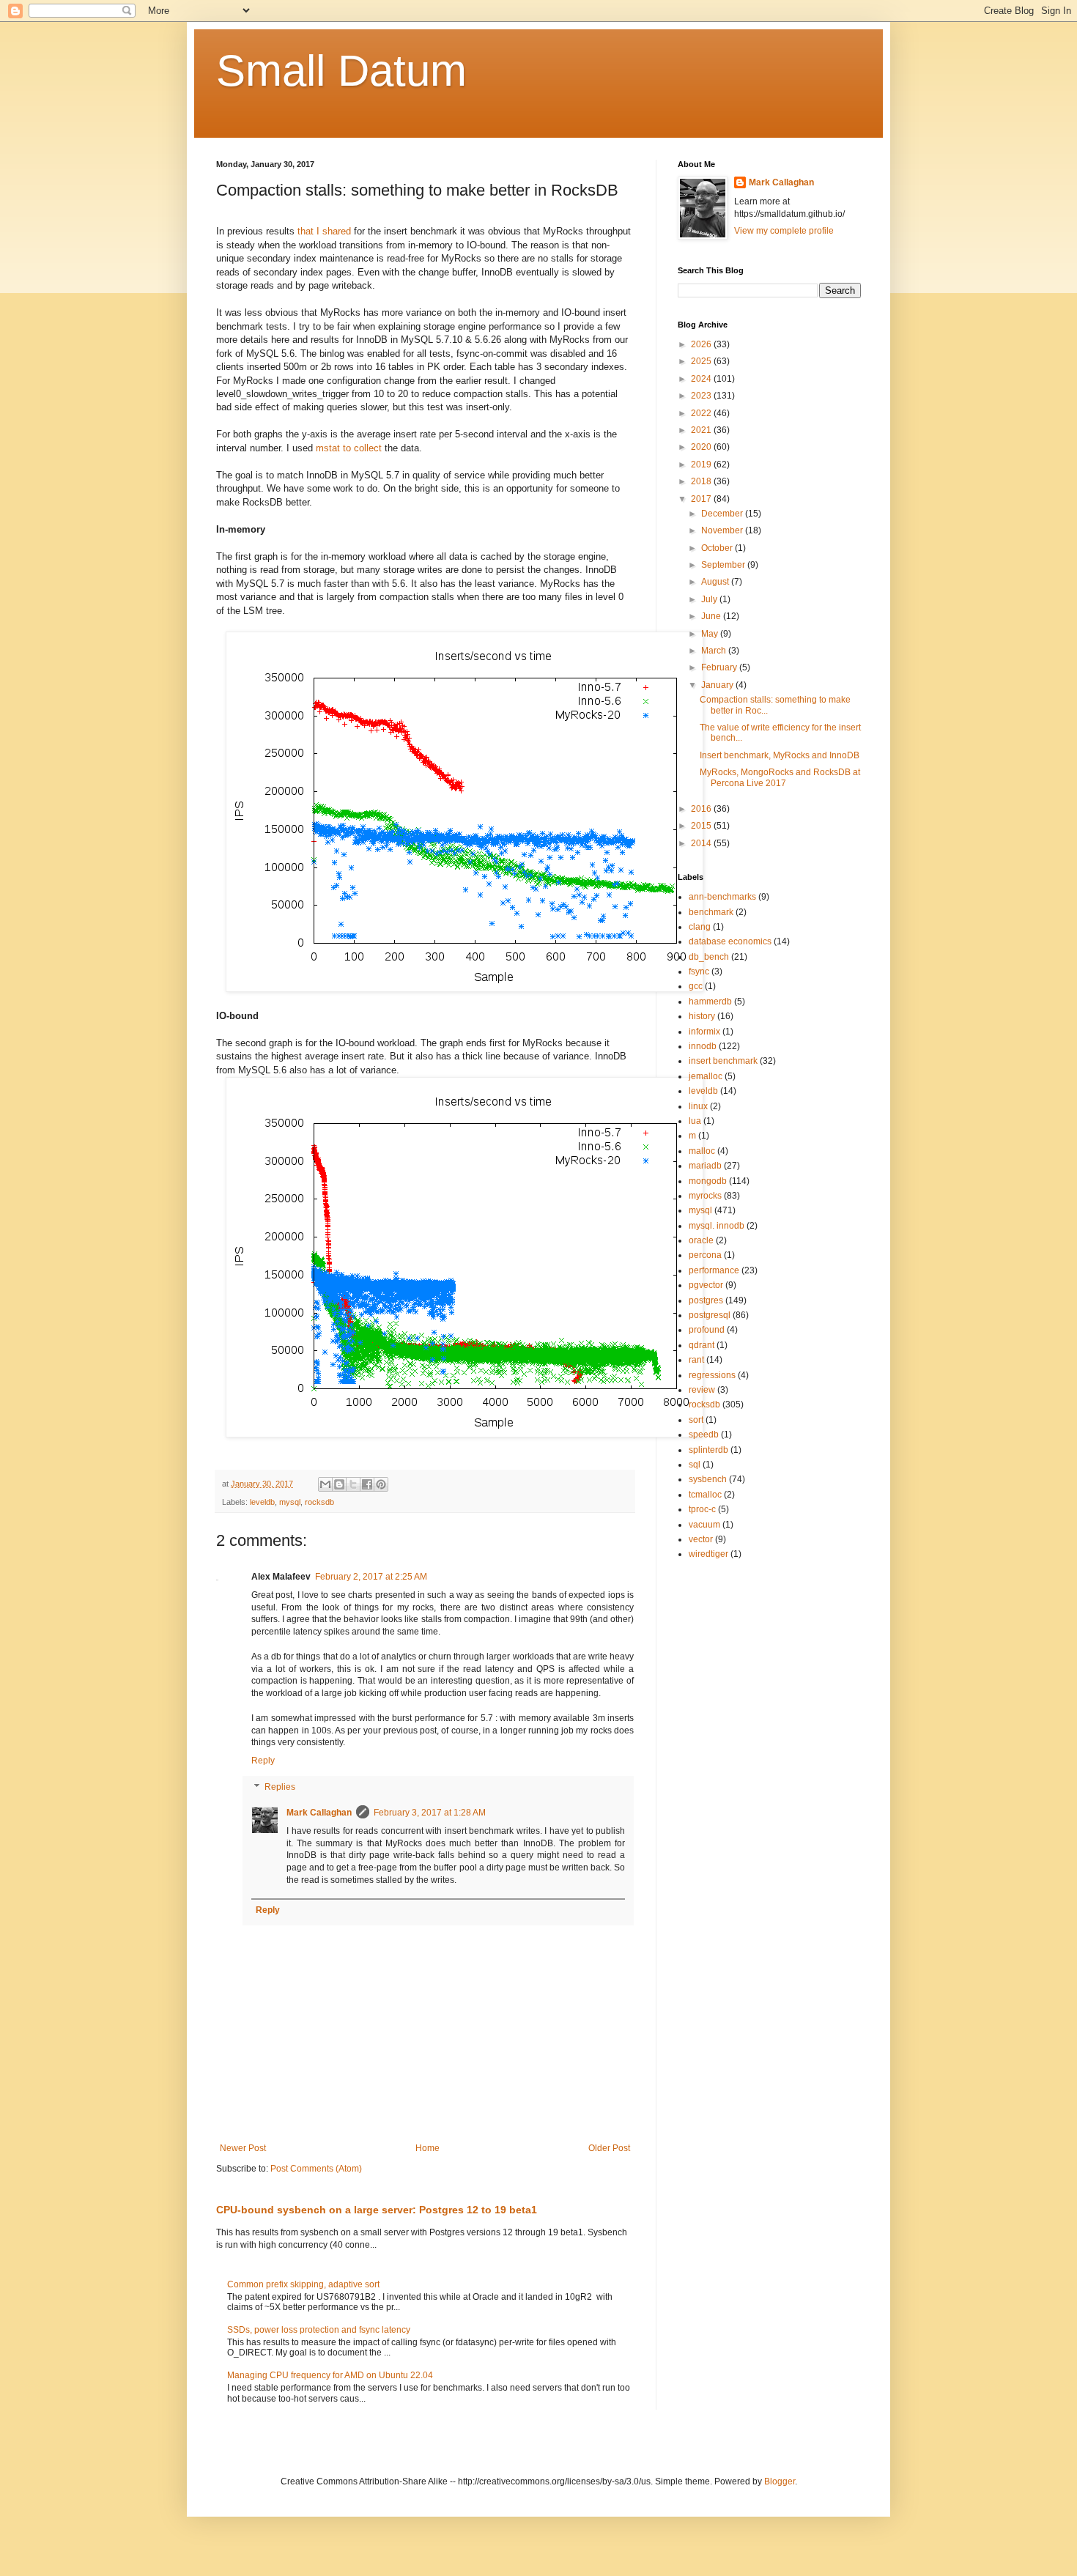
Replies (280, 1787)
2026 (702, 344)
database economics (730, 941)
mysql (290, 1502)
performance (714, 1270)
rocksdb (319, 1502)
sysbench (708, 1479)
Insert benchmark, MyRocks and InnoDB (780, 755)
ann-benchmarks (722, 897)
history (702, 1016)
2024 (702, 379)
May (711, 634)
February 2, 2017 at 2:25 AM (371, 1577)
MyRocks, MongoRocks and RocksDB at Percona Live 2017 (780, 777)
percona (705, 1255)
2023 (702, 396)
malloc (702, 1151)
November (723, 530)
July (710, 599)
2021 (702, 430)
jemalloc (706, 1076)
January (718, 685)
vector (701, 1539)
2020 (702, 447)
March (715, 651)
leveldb (262, 1502)
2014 (702, 843)
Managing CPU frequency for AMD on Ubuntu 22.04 (330, 2375)
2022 (702, 413)
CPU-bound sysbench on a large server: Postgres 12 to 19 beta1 (377, 2210)
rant (696, 1360)
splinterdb (708, 1450)
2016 (702, 809)
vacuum (704, 1525)
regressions (712, 1375)
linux (698, 1106)
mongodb (708, 1181)
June (712, 616)
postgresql (710, 1315)
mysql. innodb (717, 1226)
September (724, 565)
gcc (696, 986)
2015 (702, 826)
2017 (702, 499)
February (720, 667)
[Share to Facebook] (367, 1484)
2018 (702, 481)
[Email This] (325, 1484)
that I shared (324, 231)
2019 (702, 465)
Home (428, 2148)
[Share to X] (353, 1484)
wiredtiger (708, 1554)
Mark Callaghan (319, 1813)
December (723, 514)
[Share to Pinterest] (381, 1484)
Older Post (609, 2148)
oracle (701, 1240)
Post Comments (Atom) (316, 2169)
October (718, 548)
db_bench (709, 957)
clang (700, 927)
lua (695, 1121)
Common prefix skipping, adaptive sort (303, 2284)
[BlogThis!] (339, 1484)
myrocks (705, 1196)
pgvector (706, 1285)
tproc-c (702, 1509)
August (716, 582)
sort (696, 1420)
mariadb (705, 1166)
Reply (263, 1761)
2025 (702, 361)
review (702, 1390)
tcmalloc (705, 1495)
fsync (699, 971)
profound (707, 1330)
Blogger (780, 2481)
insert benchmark (723, 1061)
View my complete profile (784, 231)
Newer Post (243, 2148)
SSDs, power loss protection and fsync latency (319, 2330)
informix (704, 1032)
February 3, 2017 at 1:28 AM (430, 1813)
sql (695, 1465)
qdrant (702, 1345)
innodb (703, 1046)
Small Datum (341, 71)
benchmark (711, 912)
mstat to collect (349, 448)
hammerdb (710, 1002)
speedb (704, 1435)
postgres (706, 1300)
